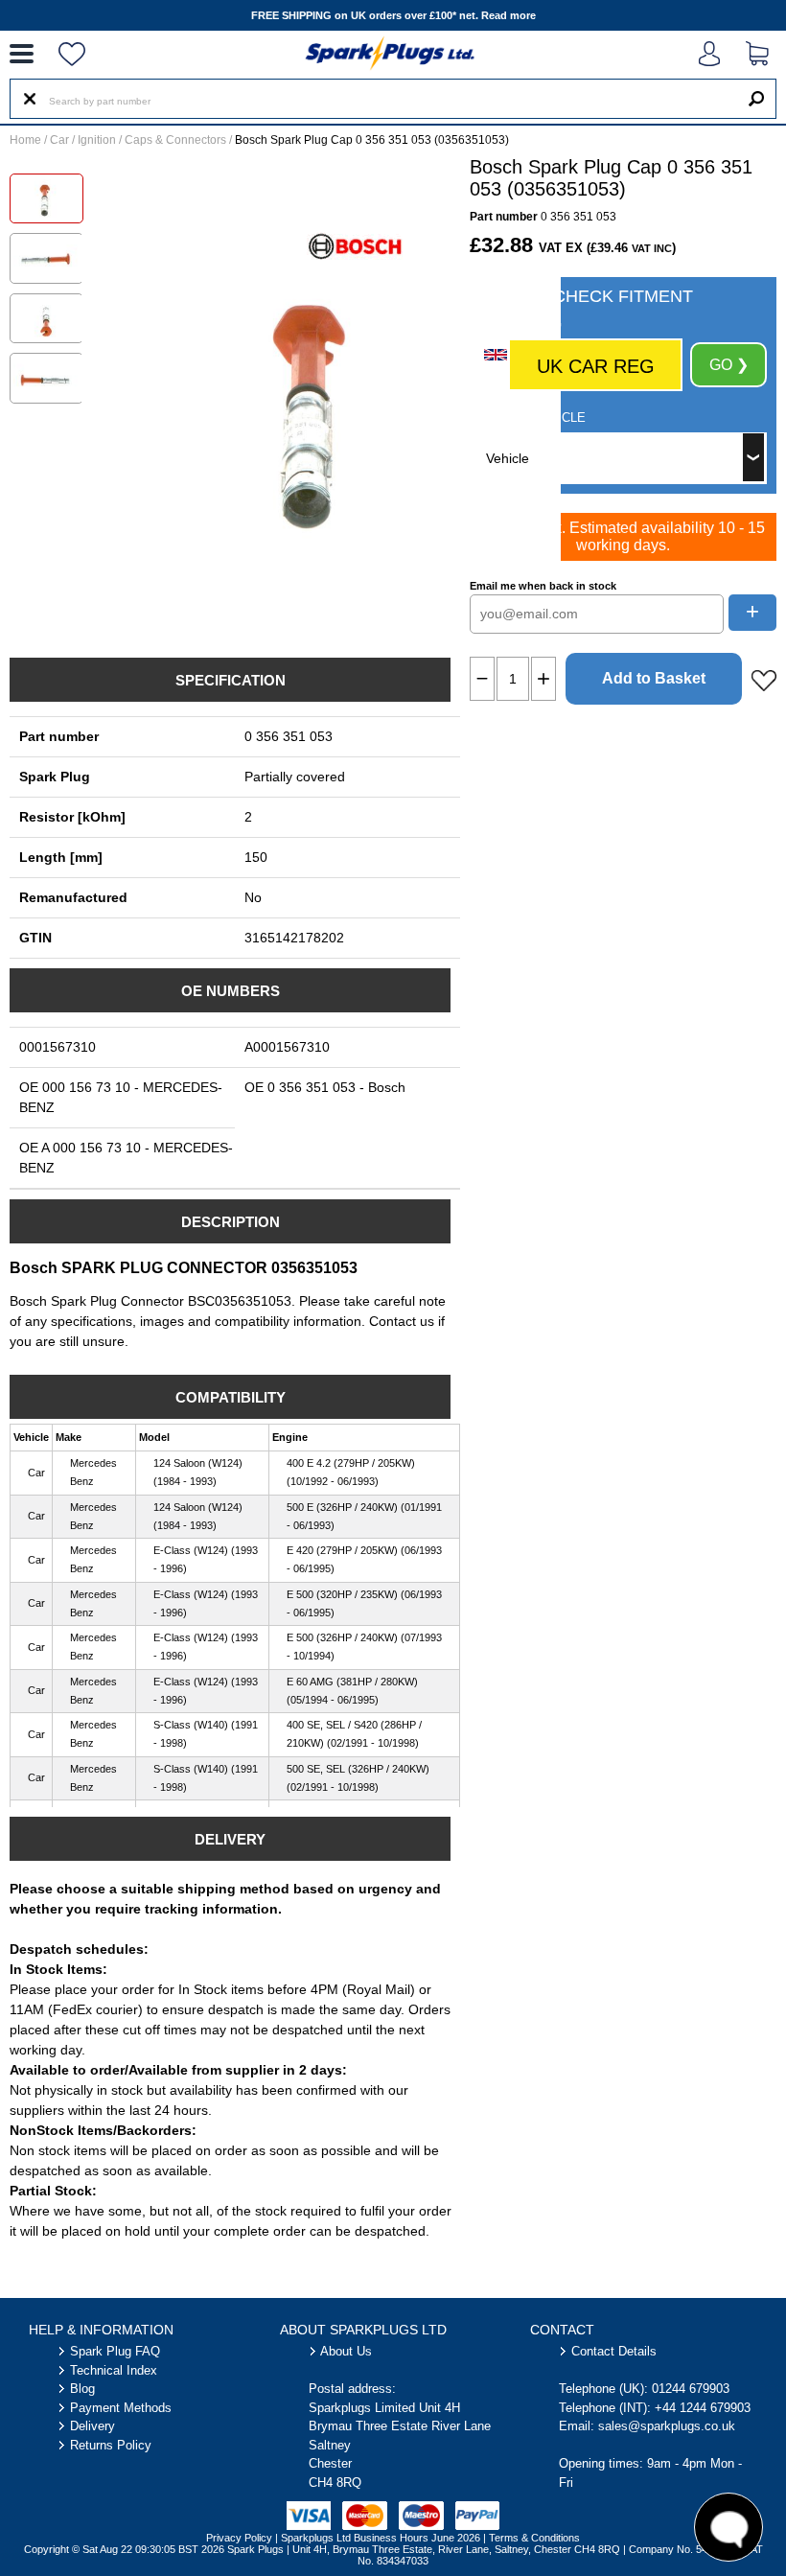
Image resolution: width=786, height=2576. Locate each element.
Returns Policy (111, 2445)
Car (59, 140)
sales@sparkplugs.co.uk (667, 2426)
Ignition (97, 140)
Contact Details (614, 2351)
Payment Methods (121, 2408)
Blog (82, 2389)
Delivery (92, 2426)
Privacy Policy (239, 2538)
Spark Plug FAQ (115, 2351)
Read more (509, 15)
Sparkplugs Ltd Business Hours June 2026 (381, 2538)
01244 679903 (691, 2389)
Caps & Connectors (175, 140)
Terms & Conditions (534, 2538)
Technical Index (114, 2370)
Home (25, 140)
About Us (346, 2351)
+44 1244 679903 (703, 2408)
